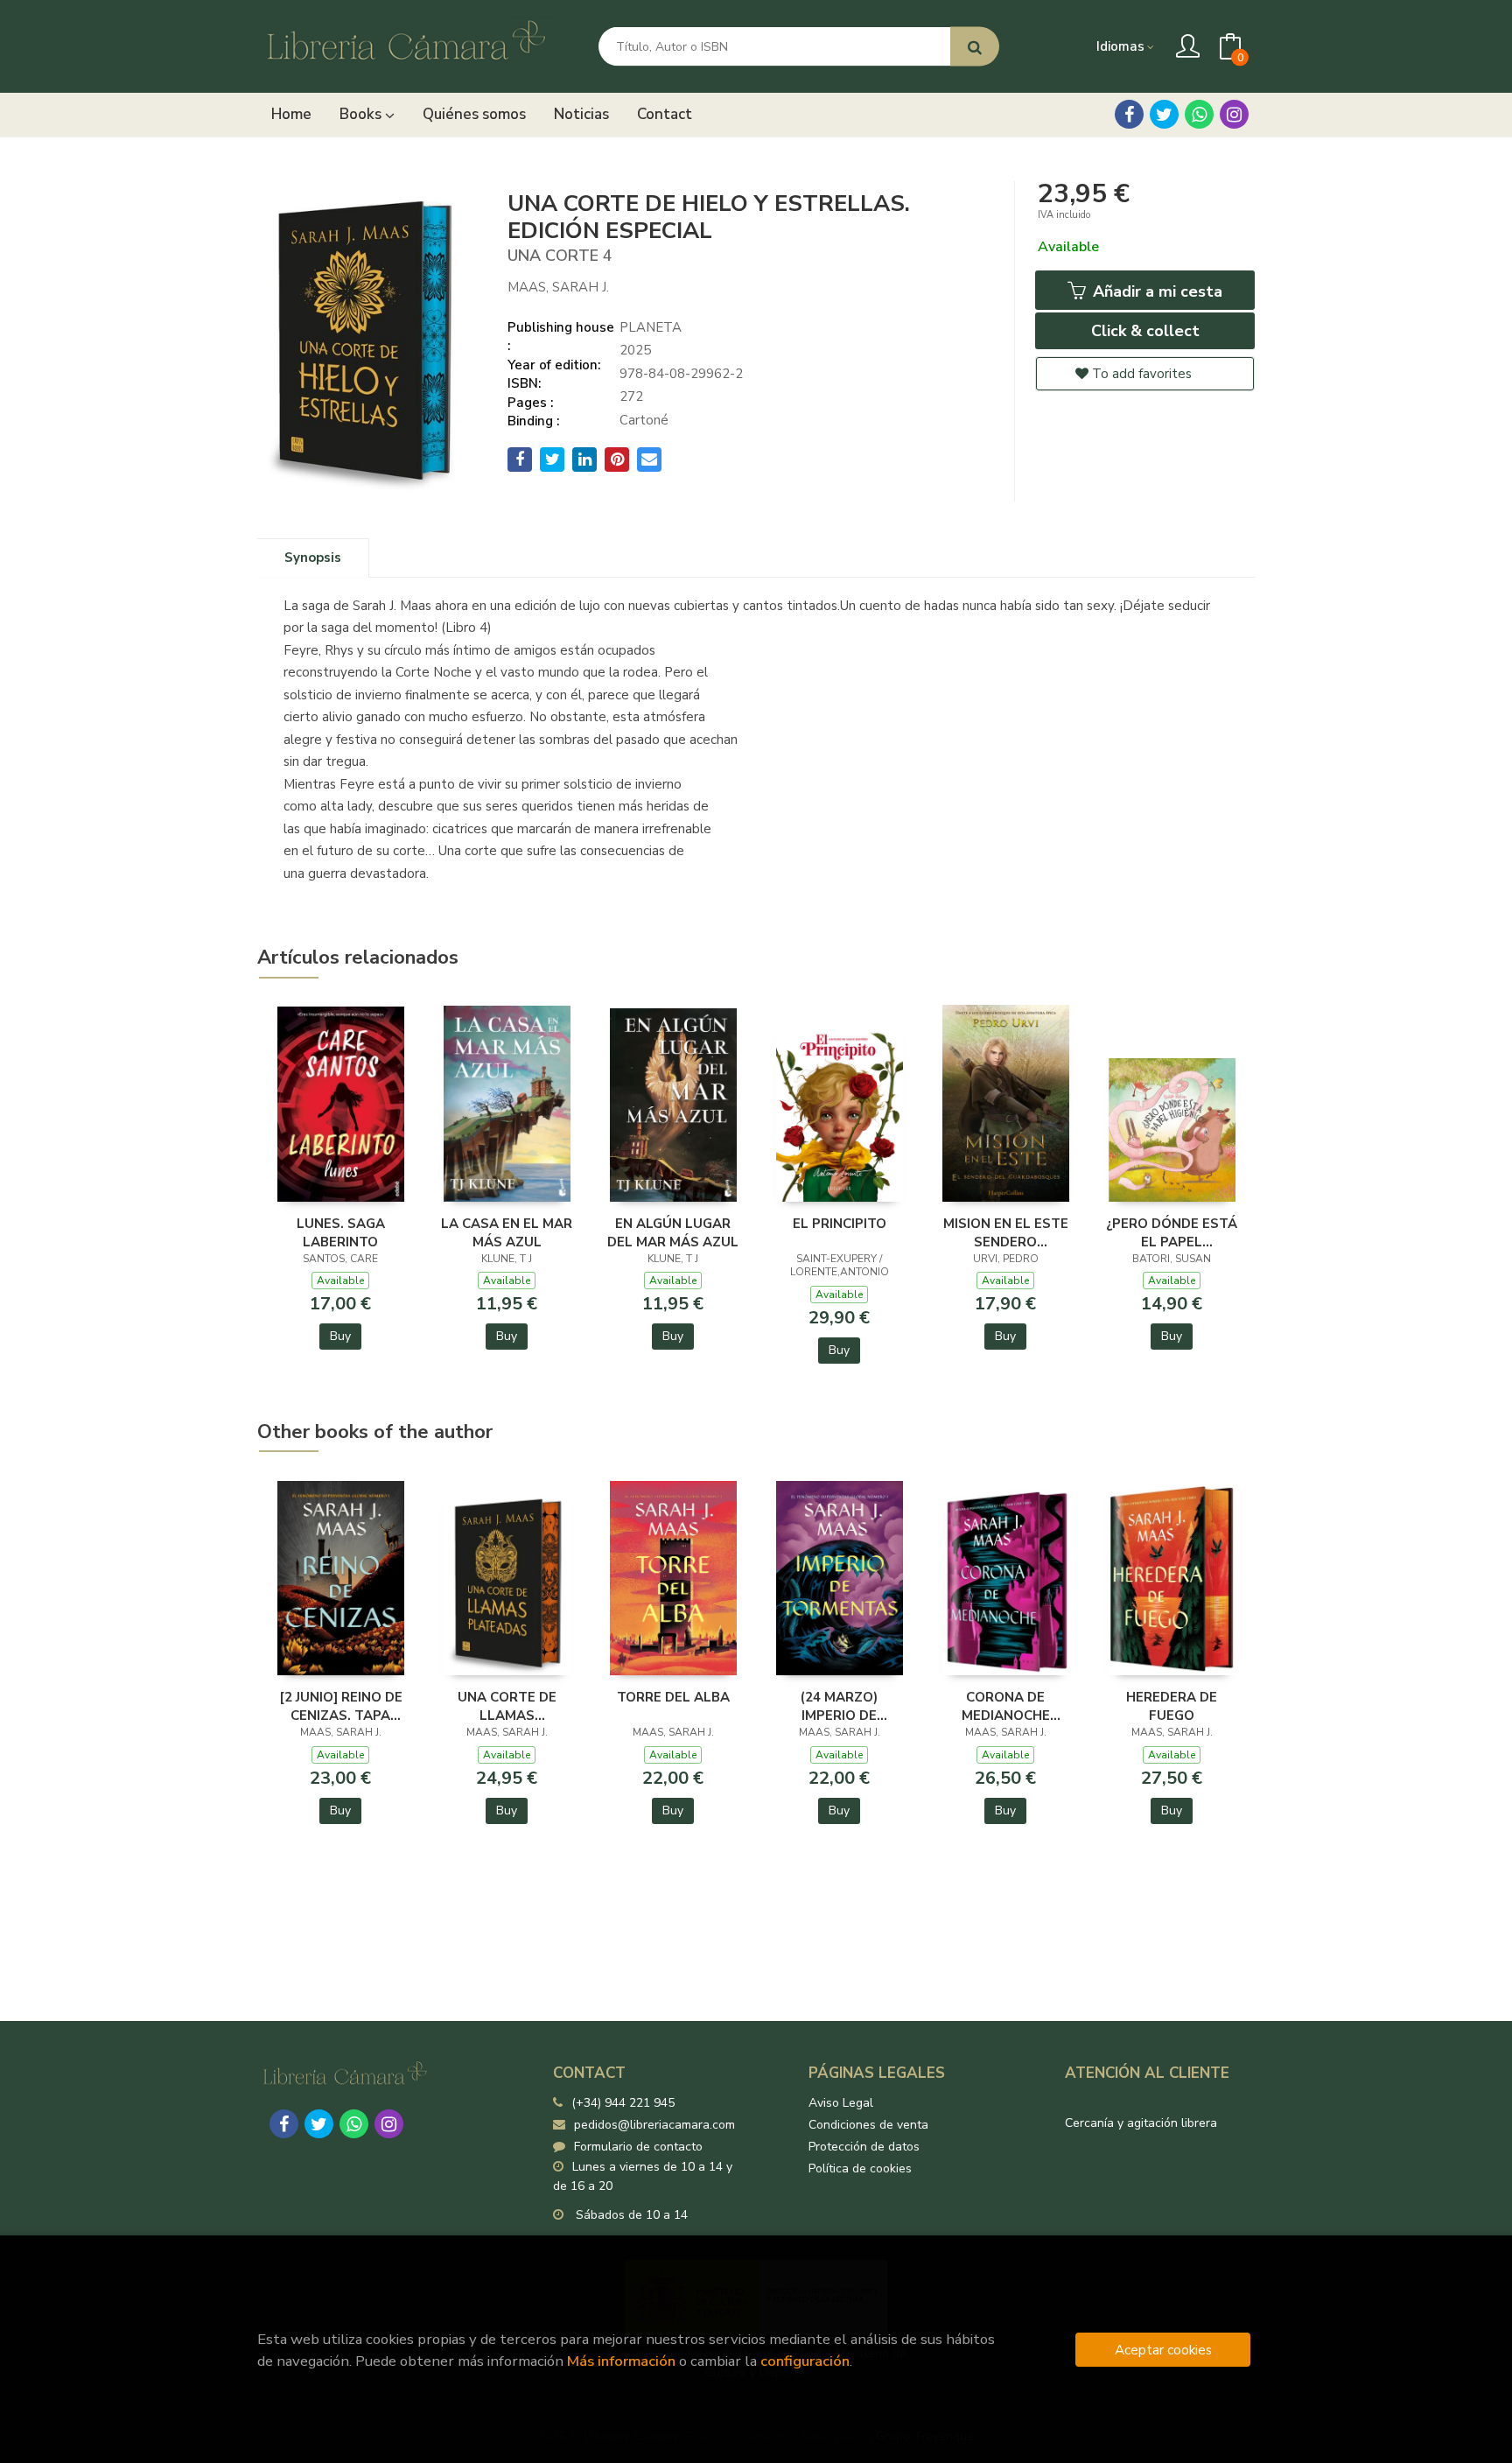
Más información (621, 2361)
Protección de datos (864, 2147)
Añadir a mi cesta (1155, 291)
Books (362, 114)
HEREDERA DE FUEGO (1172, 1706)
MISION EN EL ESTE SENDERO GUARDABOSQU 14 (1006, 1232)
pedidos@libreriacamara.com (654, 2125)
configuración (805, 2361)
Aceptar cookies (1163, 2350)
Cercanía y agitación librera (1141, 2123)
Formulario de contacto (638, 2147)
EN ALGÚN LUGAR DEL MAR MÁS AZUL (673, 1232)
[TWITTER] (1164, 114)
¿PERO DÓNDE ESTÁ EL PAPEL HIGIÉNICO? (1172, 1232)
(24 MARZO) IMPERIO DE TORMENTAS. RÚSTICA (839, 1706)
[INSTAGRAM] (1234, 114)
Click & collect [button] (1145, 331)
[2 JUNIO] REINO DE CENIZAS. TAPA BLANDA (341, 1706)
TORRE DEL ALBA (673, 1697)
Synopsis (313, 558)
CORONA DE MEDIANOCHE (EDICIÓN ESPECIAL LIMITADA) (1005, 1706)
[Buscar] (975, 47)
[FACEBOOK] (1129, 114)
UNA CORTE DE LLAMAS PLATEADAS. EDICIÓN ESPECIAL (507, 1706)
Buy (340, 1336)
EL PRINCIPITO (840, 1224)
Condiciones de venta (868, 2125)
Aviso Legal (841, 2103)
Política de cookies (860, 2168)
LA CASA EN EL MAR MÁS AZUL (507, 1232)
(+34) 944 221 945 (623, 2103)
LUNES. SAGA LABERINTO (341, 1232)
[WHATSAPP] (1199, 114)
